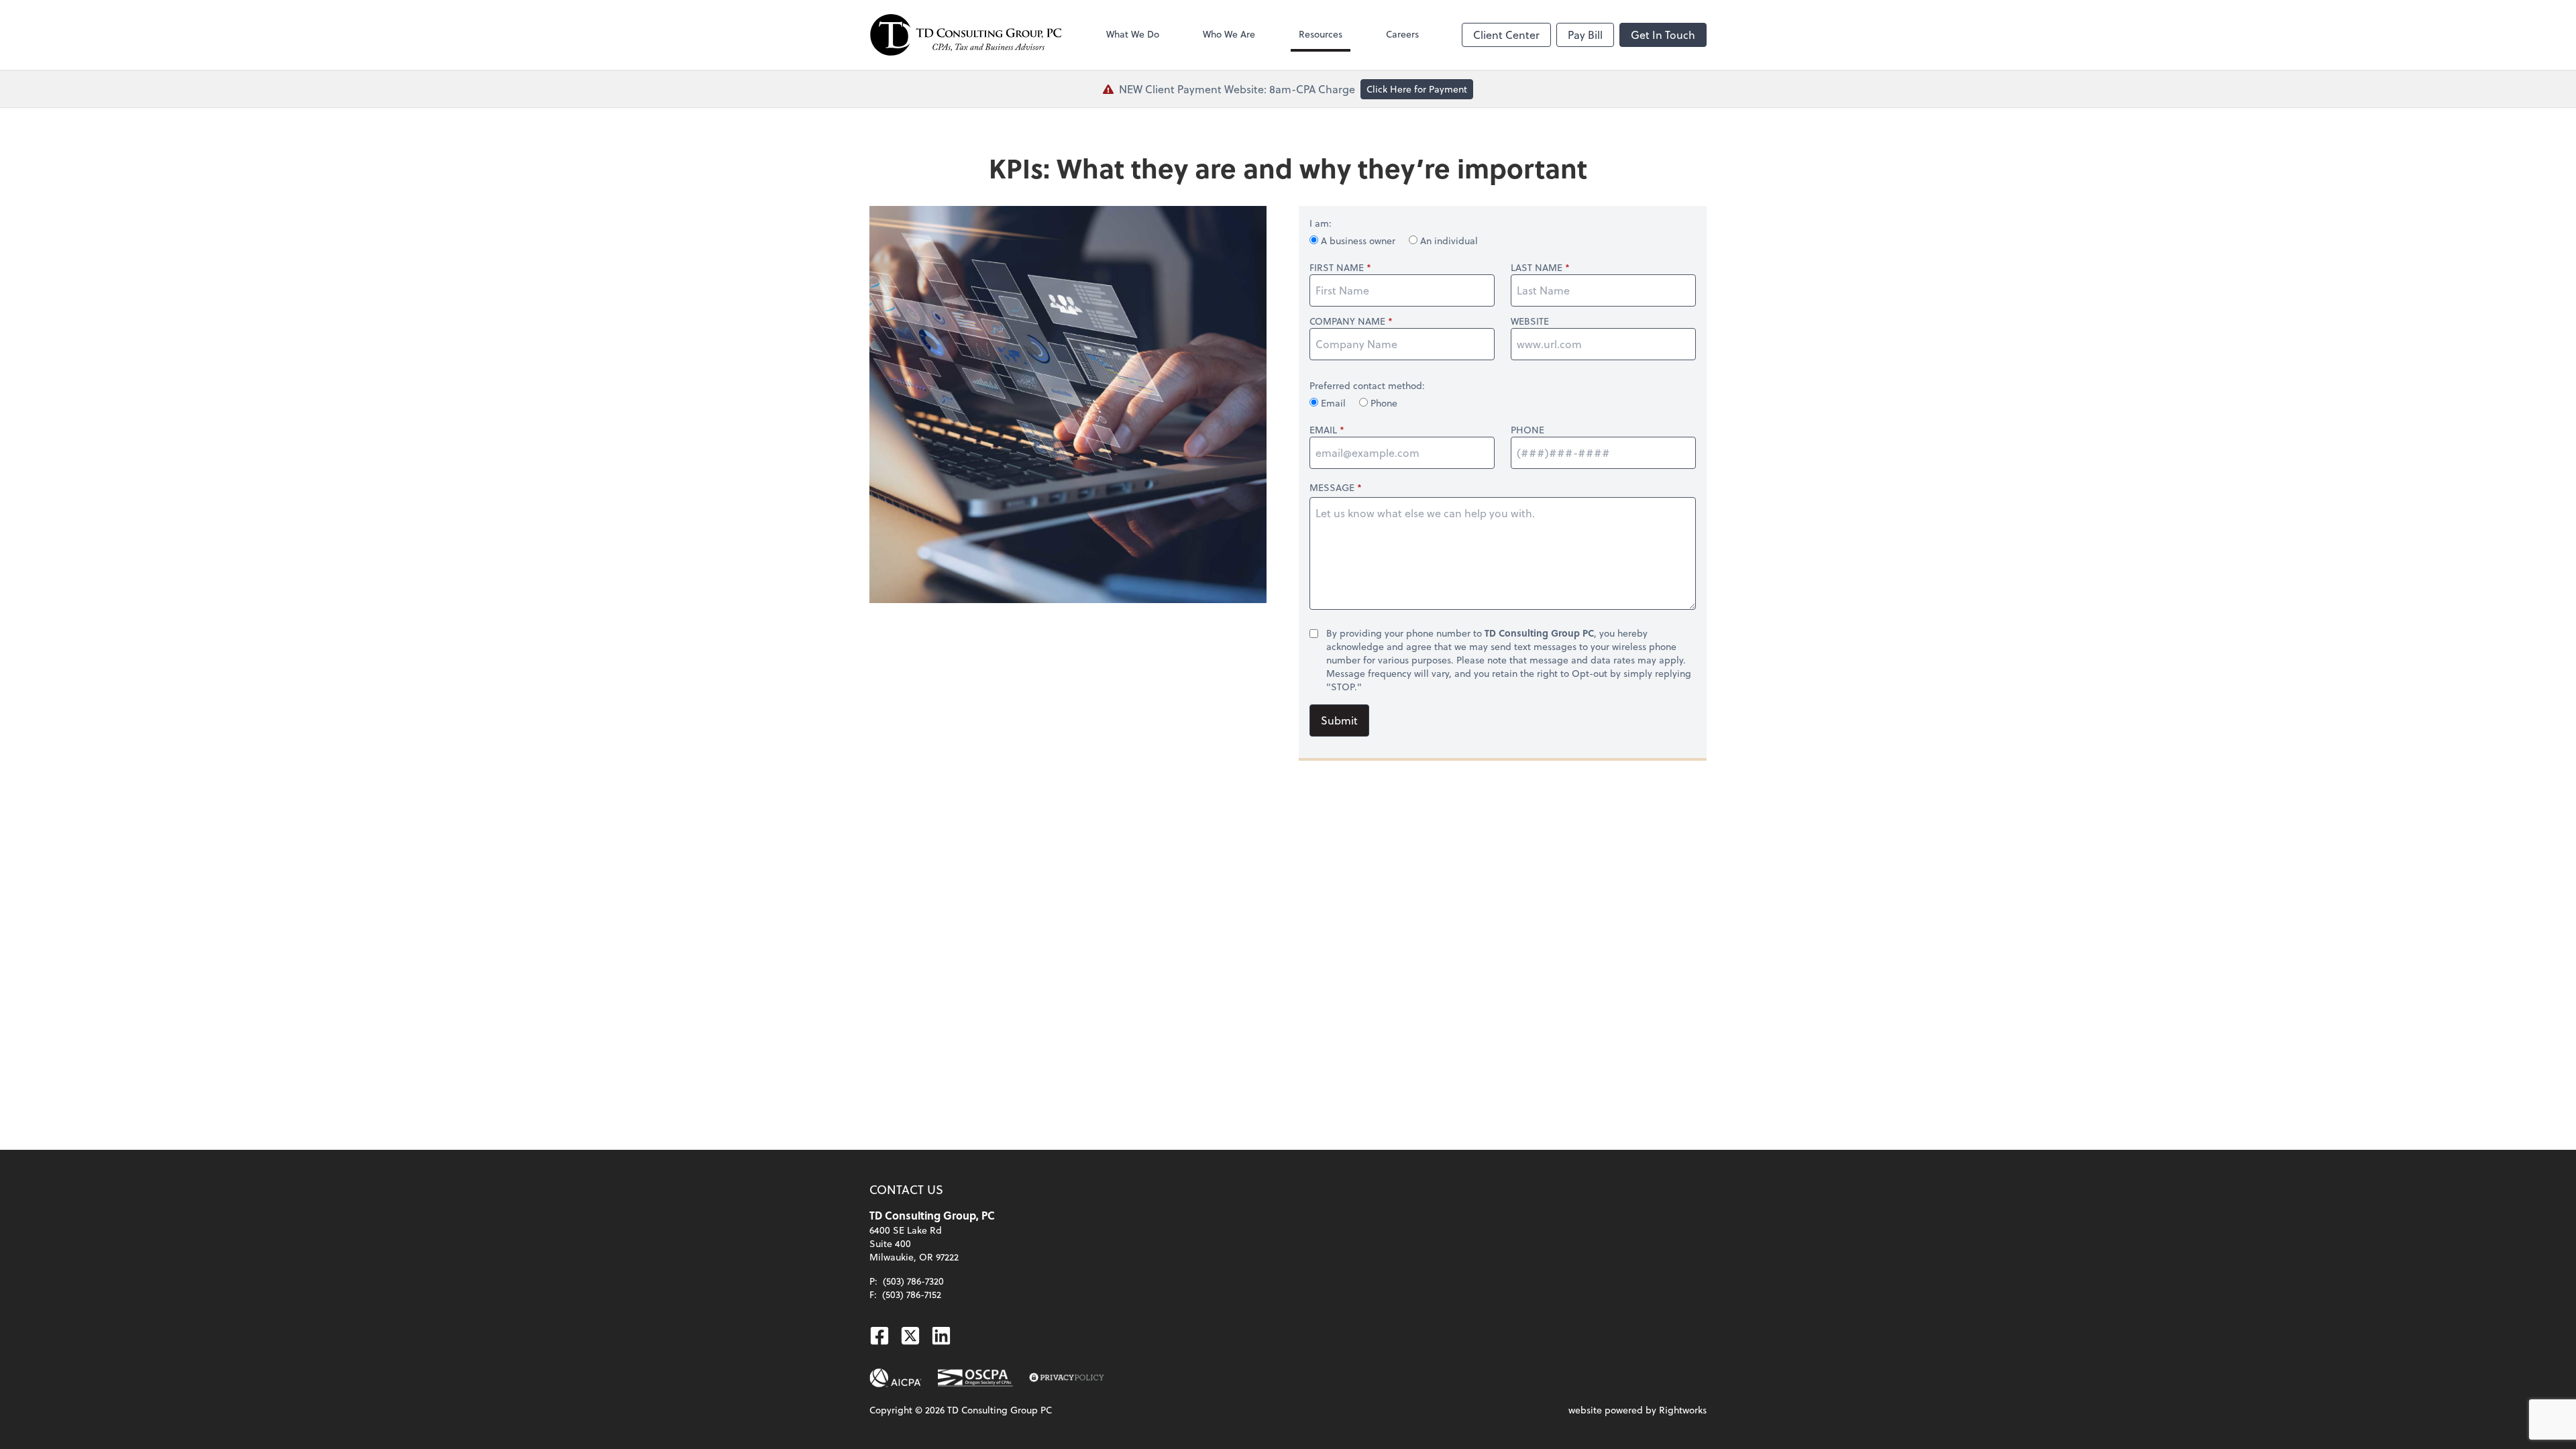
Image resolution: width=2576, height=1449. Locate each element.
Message (1332, 487)
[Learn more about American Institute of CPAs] (896, 1378)
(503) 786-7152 (912, 1294)
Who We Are (1229, 34)
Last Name (1537, 268)
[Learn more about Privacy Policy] (1067, 1378)
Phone (1383, 403)
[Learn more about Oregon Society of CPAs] (975, 1378)
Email (1333, 403)
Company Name (1347, 321)
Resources (1321, 34)
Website (1530, 321)
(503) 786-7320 (913, 1281)
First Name (1337, 268)
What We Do (1133, 34)
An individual (1448, 240)
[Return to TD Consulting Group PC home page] (966, 35)
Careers (1402, 34)
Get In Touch (1663, 35)
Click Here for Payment (1417, 89)
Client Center (1506, 35)
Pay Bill (1585, 35)
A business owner (1358, 240)
